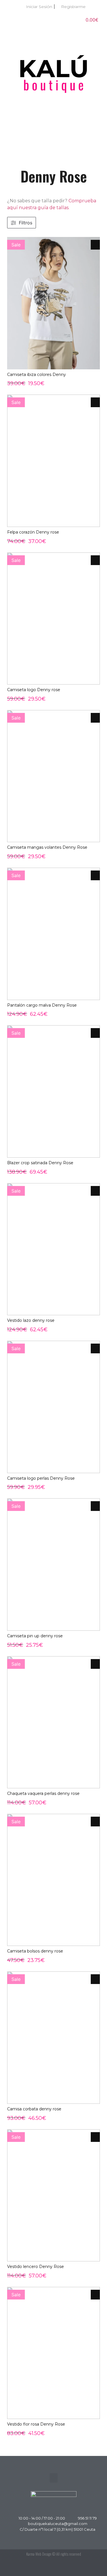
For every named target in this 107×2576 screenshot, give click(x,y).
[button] (54, 141)
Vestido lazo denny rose (31, 1320)
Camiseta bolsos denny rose (35, 1951)
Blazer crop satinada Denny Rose (40, 1163)
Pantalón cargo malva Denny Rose (42, 1005)
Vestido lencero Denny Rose (36, 2267)
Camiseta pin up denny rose (35, 1636)
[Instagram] (93, 2567)
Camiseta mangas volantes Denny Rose (47, 847)
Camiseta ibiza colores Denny (37, 375)
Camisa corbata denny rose (34, 2109)
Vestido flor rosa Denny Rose (36, 2424)
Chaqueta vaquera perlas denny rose (43, 1793)
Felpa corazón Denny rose (33, 532)
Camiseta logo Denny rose (34, 690)
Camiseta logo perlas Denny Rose (41, 1478)
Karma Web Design (39, 2554)
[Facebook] (80, 2567)
